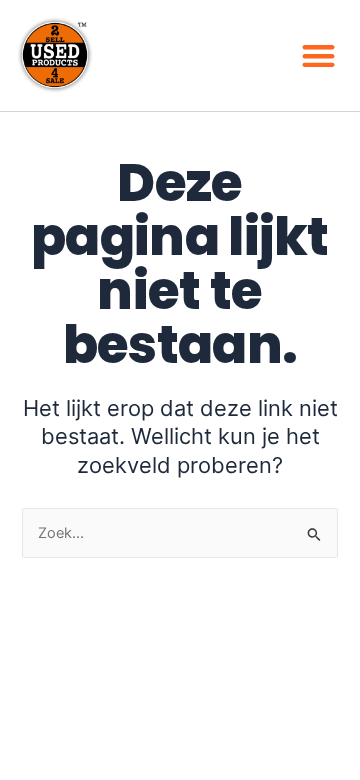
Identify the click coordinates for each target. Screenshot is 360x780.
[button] (319, 55)
